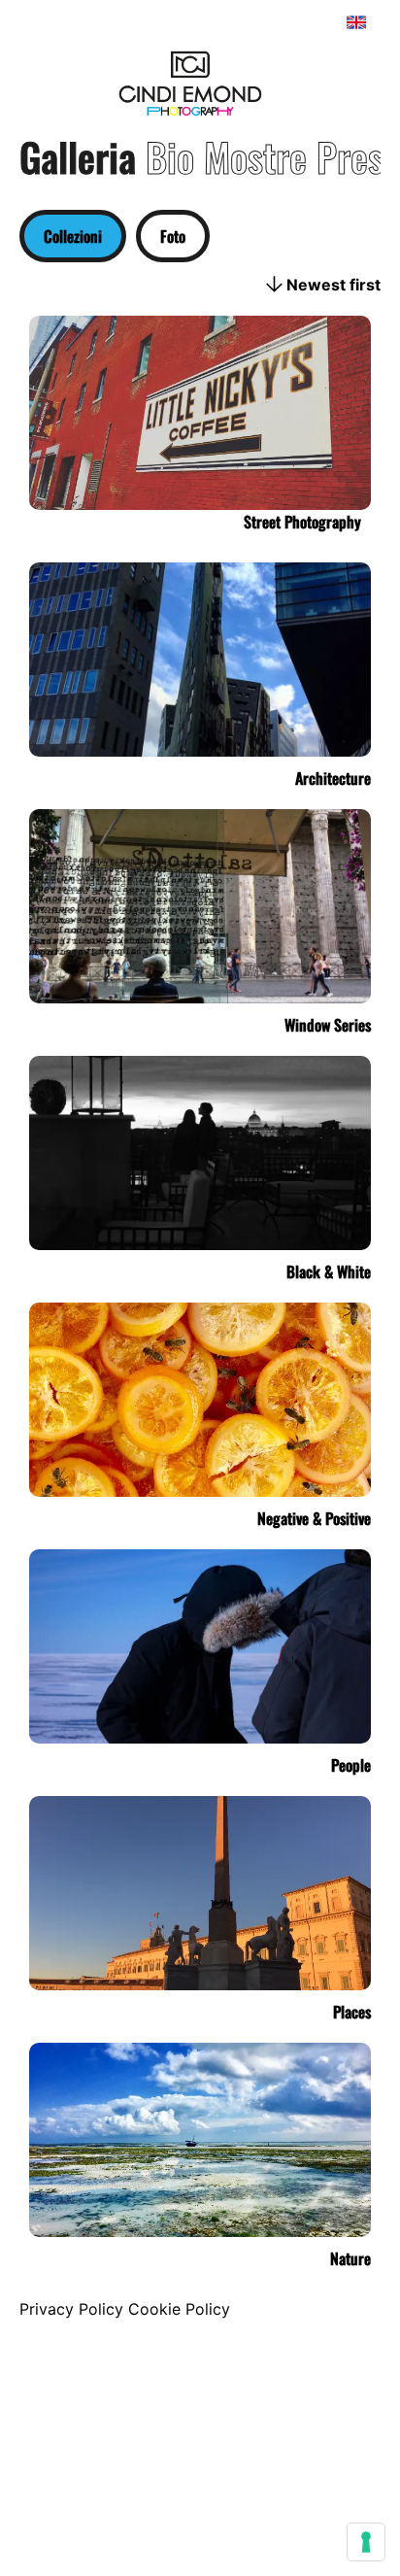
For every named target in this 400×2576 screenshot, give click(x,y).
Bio (170, 156)
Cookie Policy (179, 2309)
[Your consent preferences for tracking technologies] (366, 2542)
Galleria (78, 156)
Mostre (255, 156)
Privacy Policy (71, 2309)
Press (358, 156)
